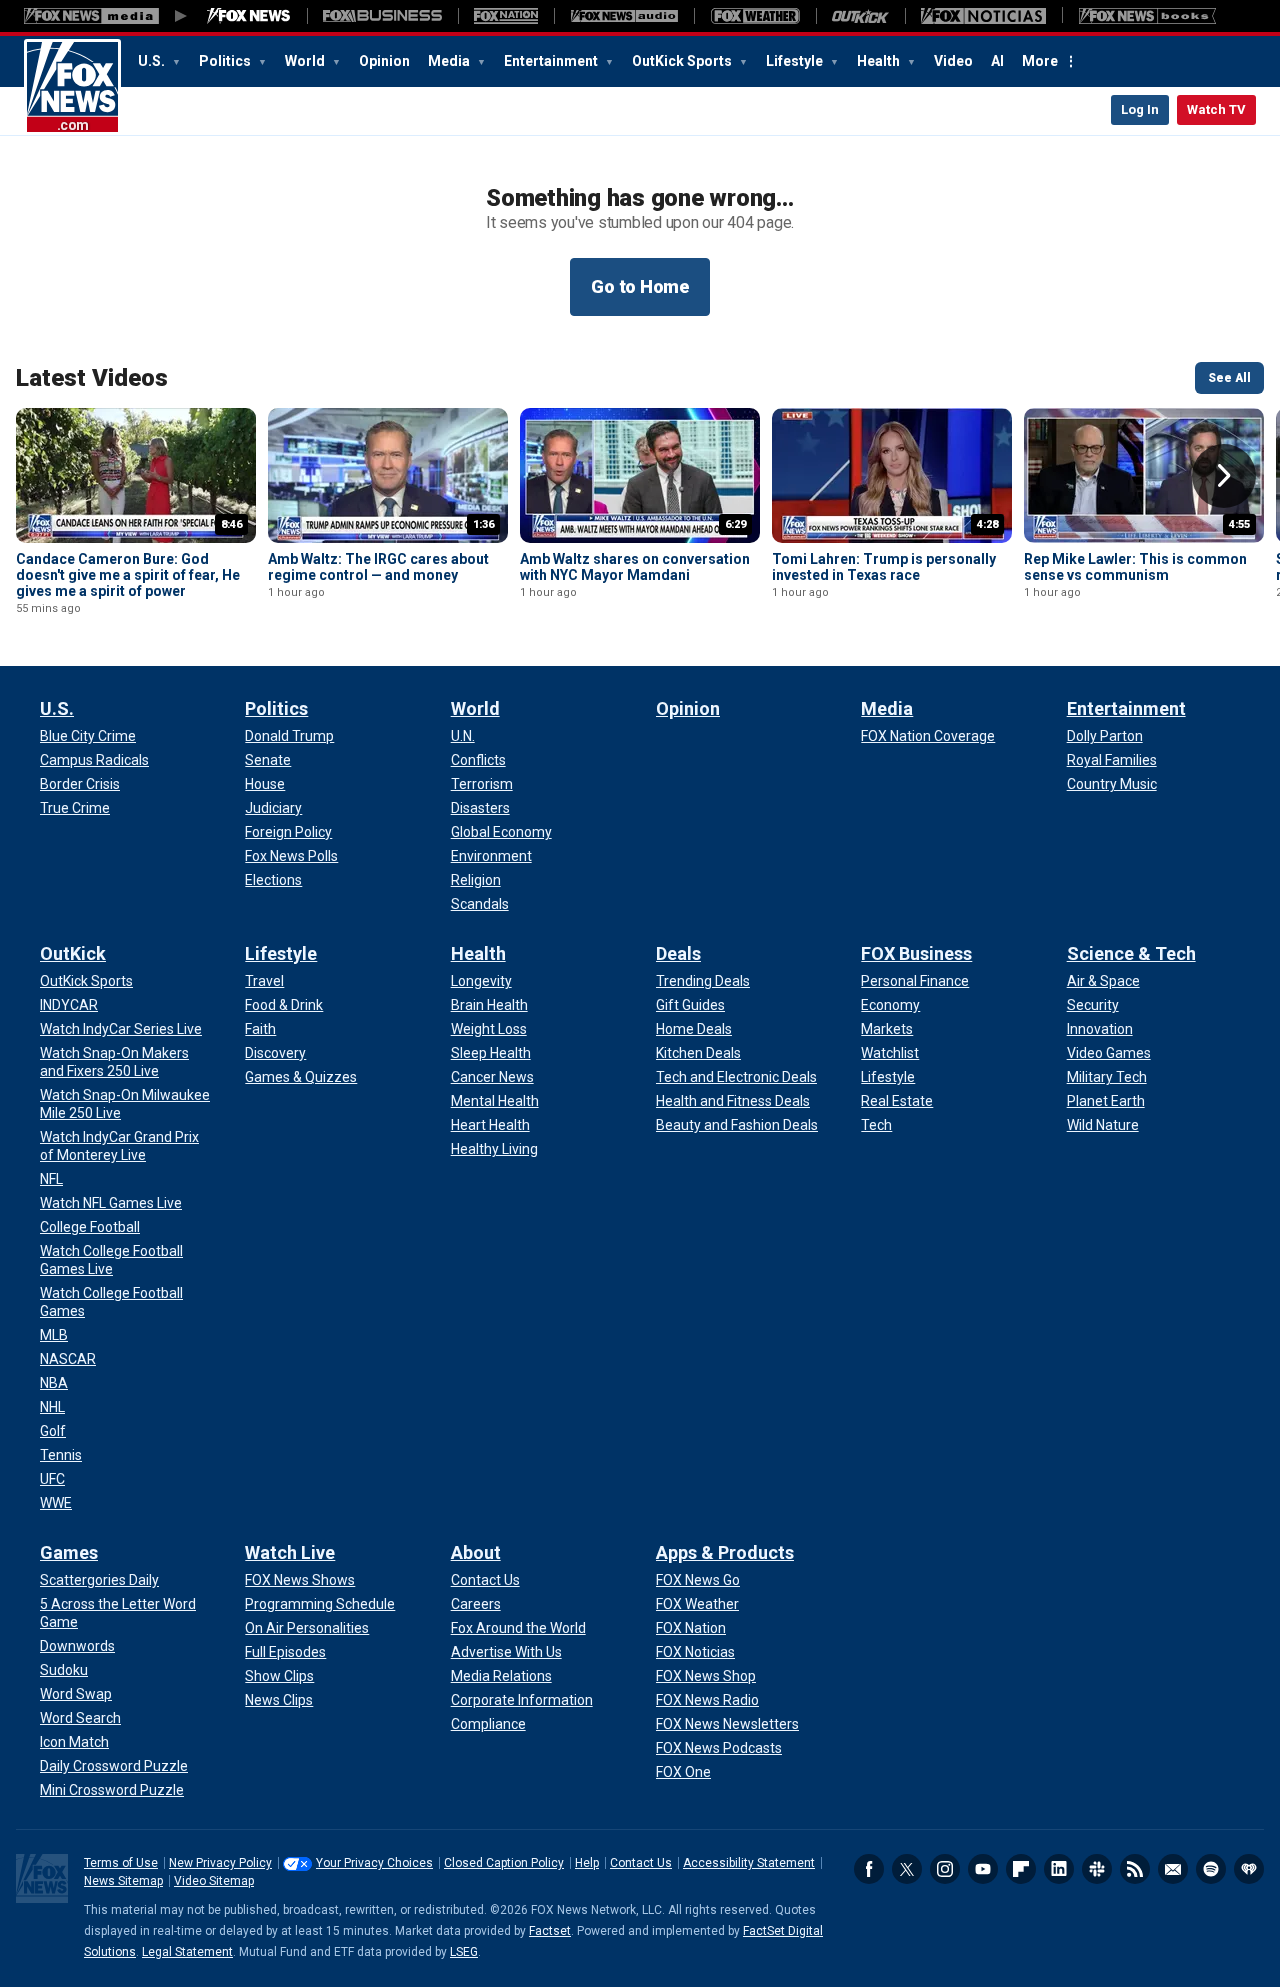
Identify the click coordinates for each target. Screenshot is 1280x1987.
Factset (550, 1931)
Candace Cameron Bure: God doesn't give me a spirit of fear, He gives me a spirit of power (128, 575)
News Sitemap (123, 1881)
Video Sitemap (214, 1881)
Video (953, 61)
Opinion (384, 61)
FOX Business (916, 953)
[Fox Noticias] (983, 16)
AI (997, 61)
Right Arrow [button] (1224, 476)
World (306, 61)
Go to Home (640, 286)
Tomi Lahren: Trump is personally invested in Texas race (884, 567)
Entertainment (552, 61)
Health (880, 61)
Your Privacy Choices (374, 1863)
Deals (678, 953)
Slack (1097, 1869)
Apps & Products (725, 1552)
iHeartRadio (1249, 1869)
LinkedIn (1059, 1869)
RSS (1135, 1869)
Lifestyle (796, 61)
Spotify (1211, 1869)
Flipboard (1021, 1869)
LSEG (464, 1952)
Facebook (869, 1869)
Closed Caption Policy (504, 1863)
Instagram (945, 1869)
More (1040, 61)
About (476, 1552)
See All (1229, 378)
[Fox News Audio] (624, 16)
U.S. (153, 61)
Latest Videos (92, 378)
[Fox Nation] (506, 16)
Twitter (907, 1869)
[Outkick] (860, 16)
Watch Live (290, 1552)
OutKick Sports (683, 61)
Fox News (72, 87)
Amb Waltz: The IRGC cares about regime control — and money (378, 567)
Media (450, 61)
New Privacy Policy (220, 1863)
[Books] (1147, 16)
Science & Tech (1131, 953)
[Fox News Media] (249, 16)
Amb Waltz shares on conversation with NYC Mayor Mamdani (635, 567)
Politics (226, 61)
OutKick (73, 953)
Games (69, 1552)
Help (587, 1863)
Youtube (983, 1869)
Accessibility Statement (749, 1863)
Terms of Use (121, 1863)
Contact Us (641, 1863)
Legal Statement (187, 1952)
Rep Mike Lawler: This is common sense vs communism (1135, 567)
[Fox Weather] (755, 16)
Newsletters (1173, 1869)
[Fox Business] (382, 16)
